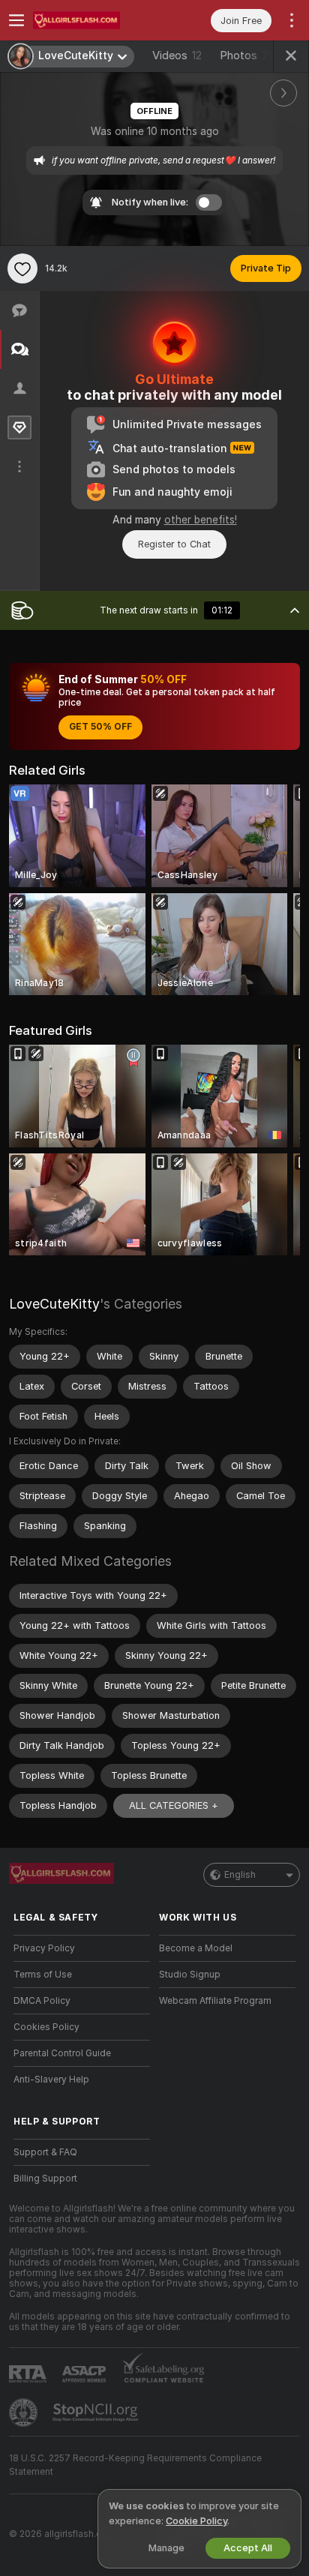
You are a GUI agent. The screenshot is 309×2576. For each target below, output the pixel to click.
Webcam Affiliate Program (215, 2001)
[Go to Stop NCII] (97, 2413)
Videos (177, 55)
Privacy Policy (44, 1948)
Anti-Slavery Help (51, 2080)
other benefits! (201, 520)
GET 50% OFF (100, 727)
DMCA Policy (42, 2001)
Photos (247, 55)
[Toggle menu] (16, 20)
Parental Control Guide (62, 2053)
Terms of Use (43, 1975)
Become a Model (196, 1948)
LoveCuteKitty (54, 1304)
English (240, 1875)
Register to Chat (174, 544)
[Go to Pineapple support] (25, 2413)
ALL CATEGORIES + (174, 1805)
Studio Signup (190, 1975)
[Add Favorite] (22, 268)
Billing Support (45, 2179)
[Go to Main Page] (94, 20)
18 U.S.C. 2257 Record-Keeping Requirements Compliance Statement (135, 2465)
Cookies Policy (46, 2027)
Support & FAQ (45, 2152)
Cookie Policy (196, 2521)
